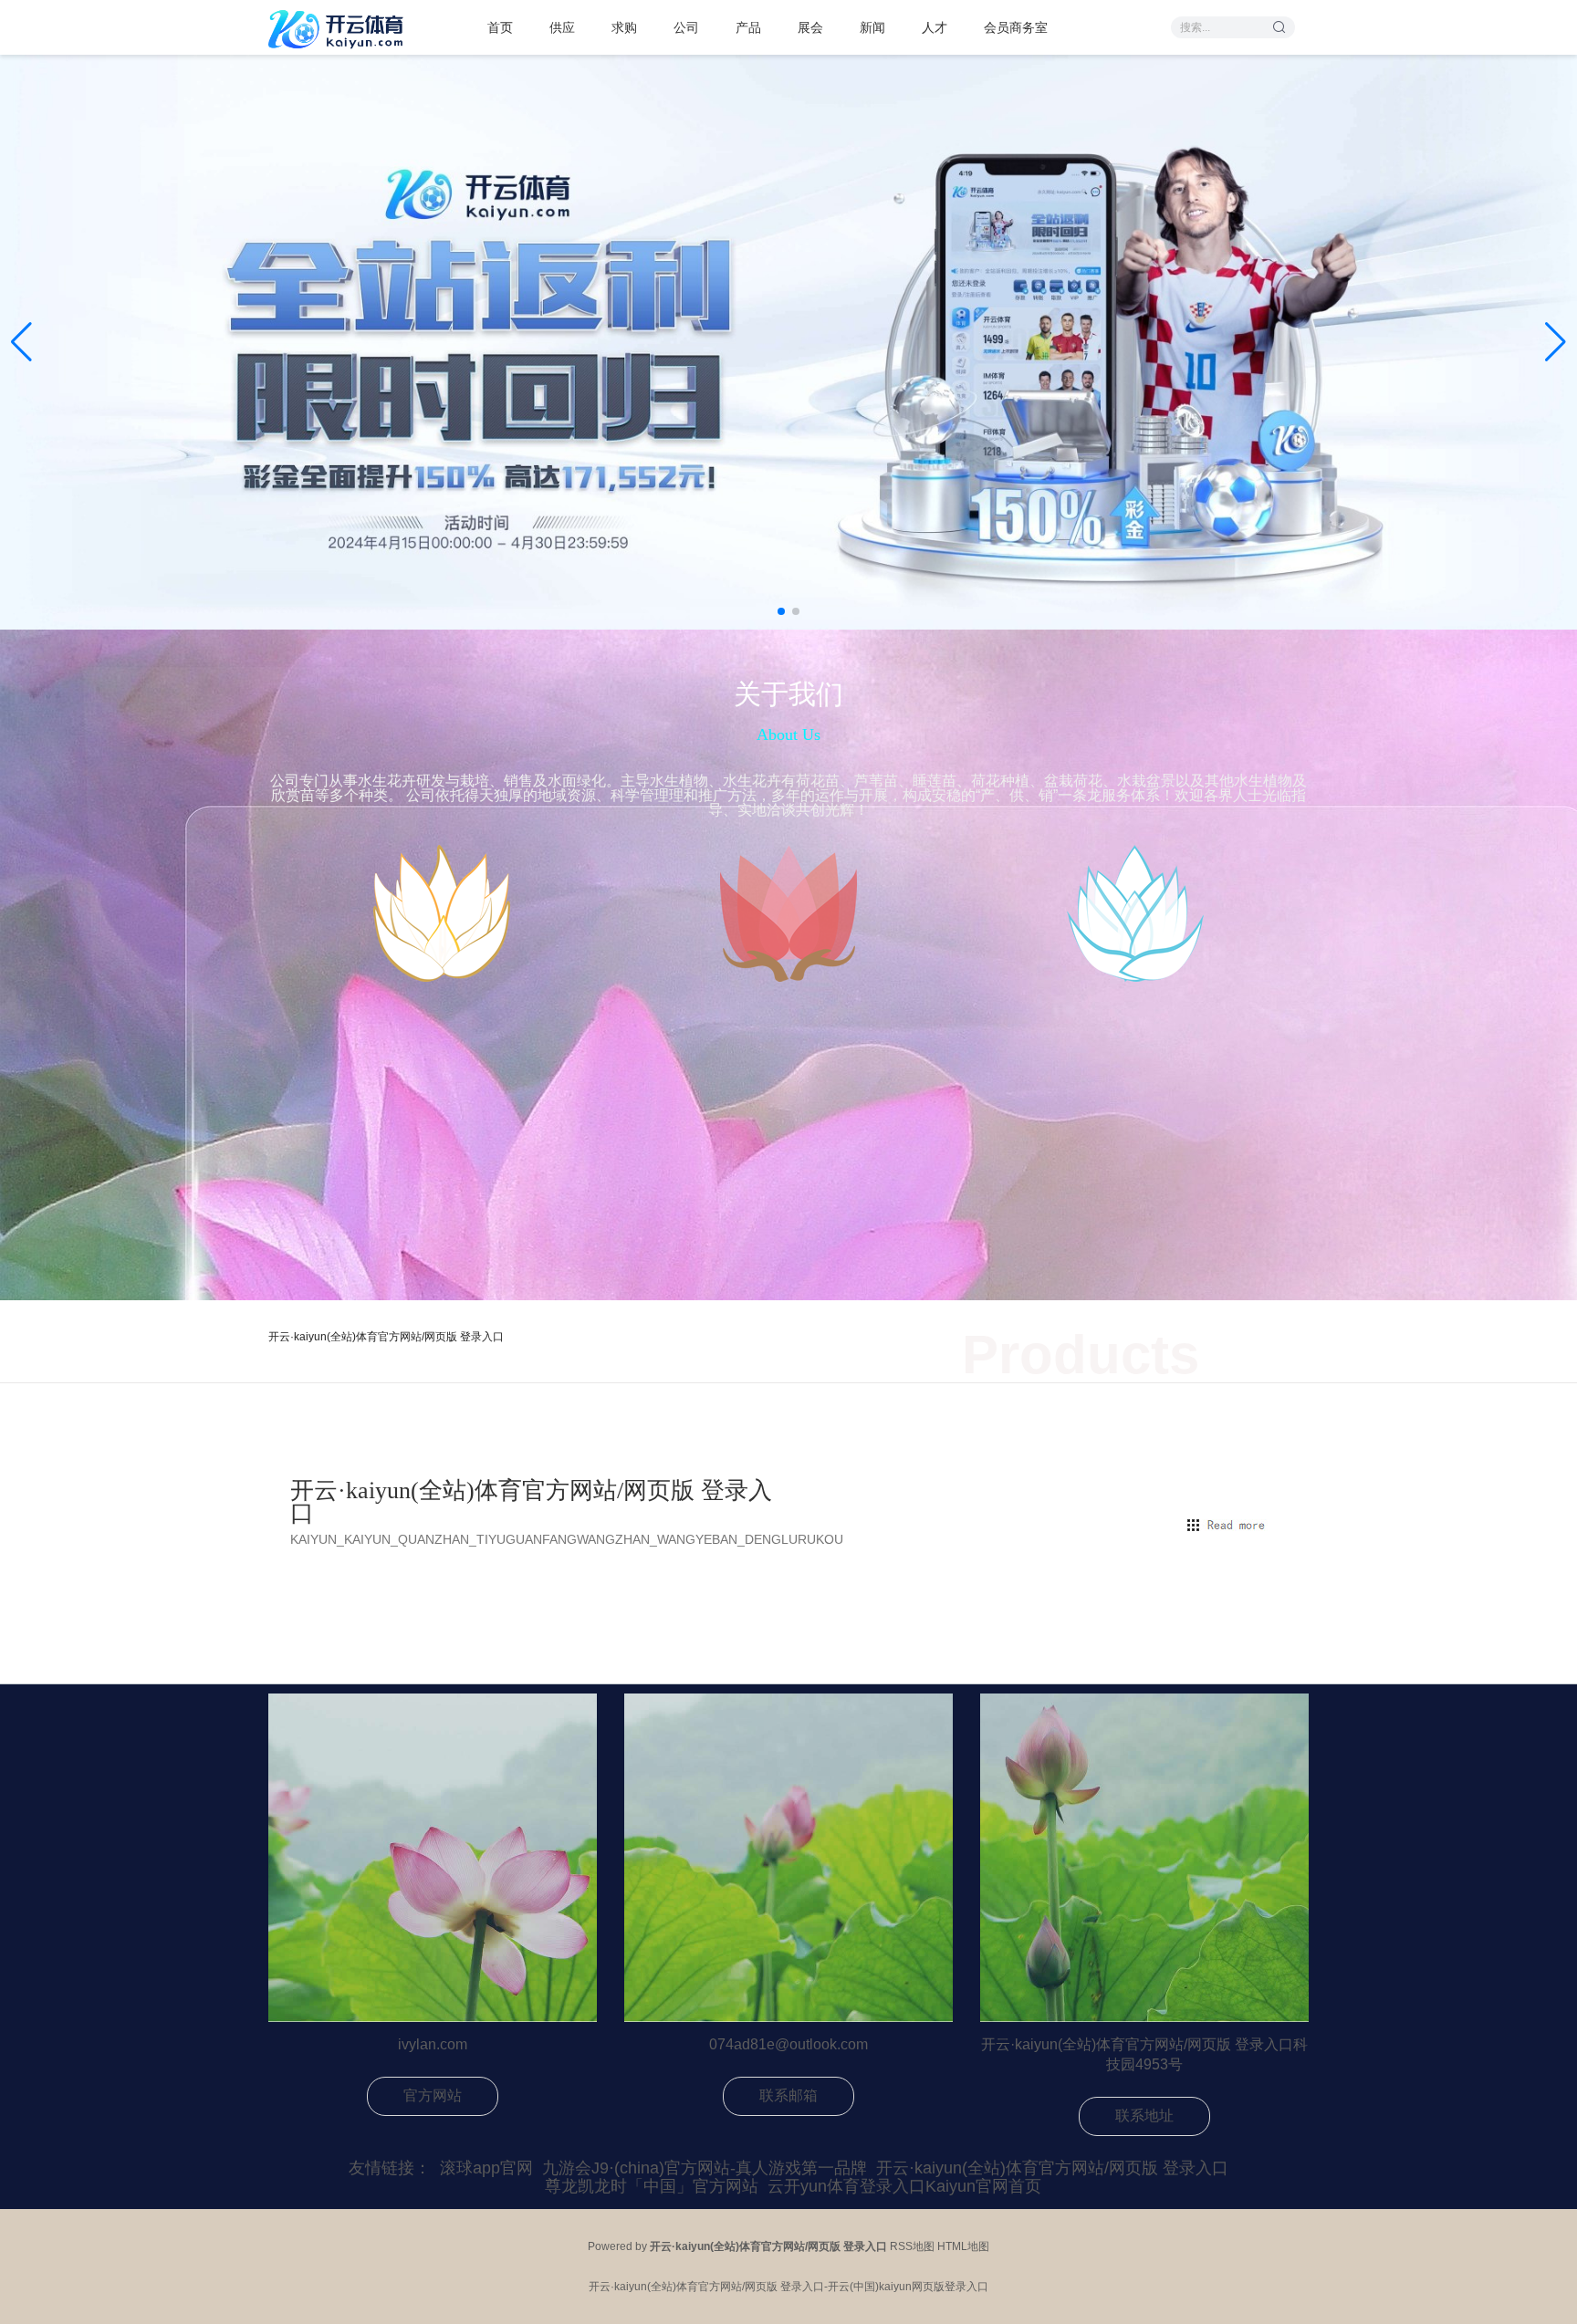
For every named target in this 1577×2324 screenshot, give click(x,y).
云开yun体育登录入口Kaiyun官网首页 (904, 2186)
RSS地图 (912, 2246)
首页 (500, 27)
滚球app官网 (486, 2168)
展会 (810, 27)
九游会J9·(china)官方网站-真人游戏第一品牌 (705, 2168)
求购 (624, 27)
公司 (686, 27)
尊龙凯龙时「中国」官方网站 (652, 2186)
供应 (562, 27)
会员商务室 (1016, 27)
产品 (748, 27)
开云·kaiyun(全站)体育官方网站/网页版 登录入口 (1052, 2168)
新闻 (872, 27)
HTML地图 (963, 2246)
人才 (935, 27)
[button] (1556, 342)
